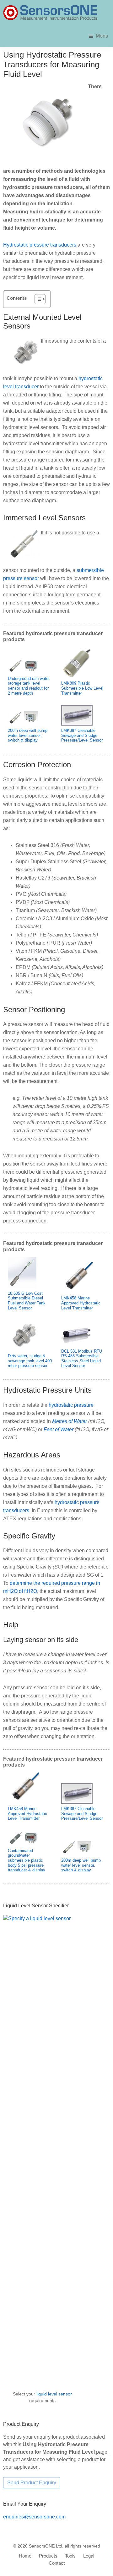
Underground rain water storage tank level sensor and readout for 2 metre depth (29, 686)
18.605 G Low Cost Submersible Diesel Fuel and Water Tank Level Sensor (27, 1301)
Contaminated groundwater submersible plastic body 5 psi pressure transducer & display (27, 1860)
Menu (102, 36)
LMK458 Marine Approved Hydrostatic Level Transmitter (81, 1303)
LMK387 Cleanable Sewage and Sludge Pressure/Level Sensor (82, 735)
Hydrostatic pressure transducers (40, 245)
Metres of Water (70, 1421)
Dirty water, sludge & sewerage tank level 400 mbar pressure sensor (30, 1361)
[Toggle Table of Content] (37, 299)
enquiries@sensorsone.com (34, 2517)
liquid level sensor (54, 2394)
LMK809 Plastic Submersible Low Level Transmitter (82, 688)
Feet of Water (59, 1429)
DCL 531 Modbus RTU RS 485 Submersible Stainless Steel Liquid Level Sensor (82, 1359)
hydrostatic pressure (71, 1405)
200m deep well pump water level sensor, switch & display (28, 735)
